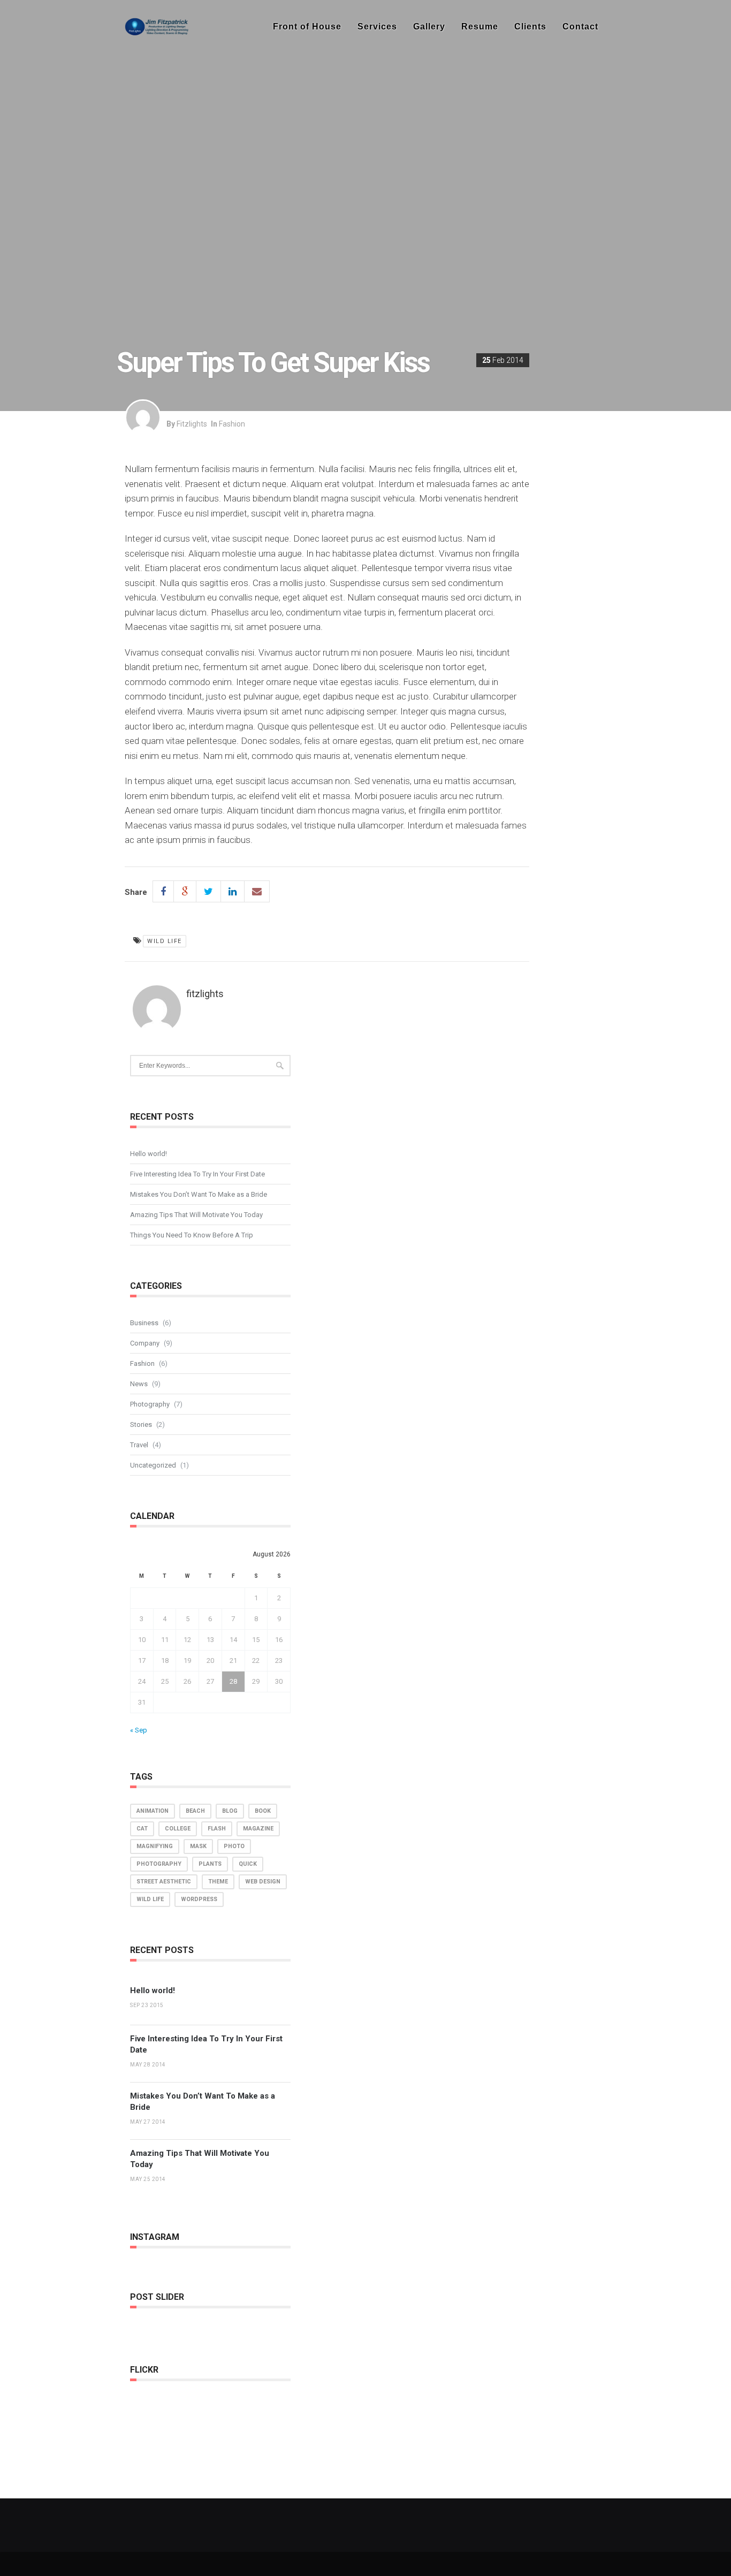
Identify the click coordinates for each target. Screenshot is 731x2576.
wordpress (199, 1899)
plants (210, 1864)
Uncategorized (153, 1465)
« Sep (139, 1730)
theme (218, 1882)
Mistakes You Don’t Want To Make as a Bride (199, 1194)
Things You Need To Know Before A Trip (192, 1235)
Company (145, 1343)
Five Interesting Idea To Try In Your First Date (197, 1174)
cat (142, 1829)
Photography (150, 1404)
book (263, 1811)
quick (248, 1864)
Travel (139, 1445)
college (178, 1829)
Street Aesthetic (164, 1882)
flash (217, 1829)
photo (234, 1846)
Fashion (232, 424)
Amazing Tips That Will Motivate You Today (196, 1215)
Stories (141, 1424)
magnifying (155, 1846)
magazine (258, 1829)
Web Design (263, 1882)
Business (144, 1323)
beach (195, 1811)
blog (230, 1811)
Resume (480, 26)
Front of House (307, 26)
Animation (153, 1811)
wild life (165, 941)
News (139, 1384)
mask (198, 1846)
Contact (580, 26)
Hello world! (149, 1154)
